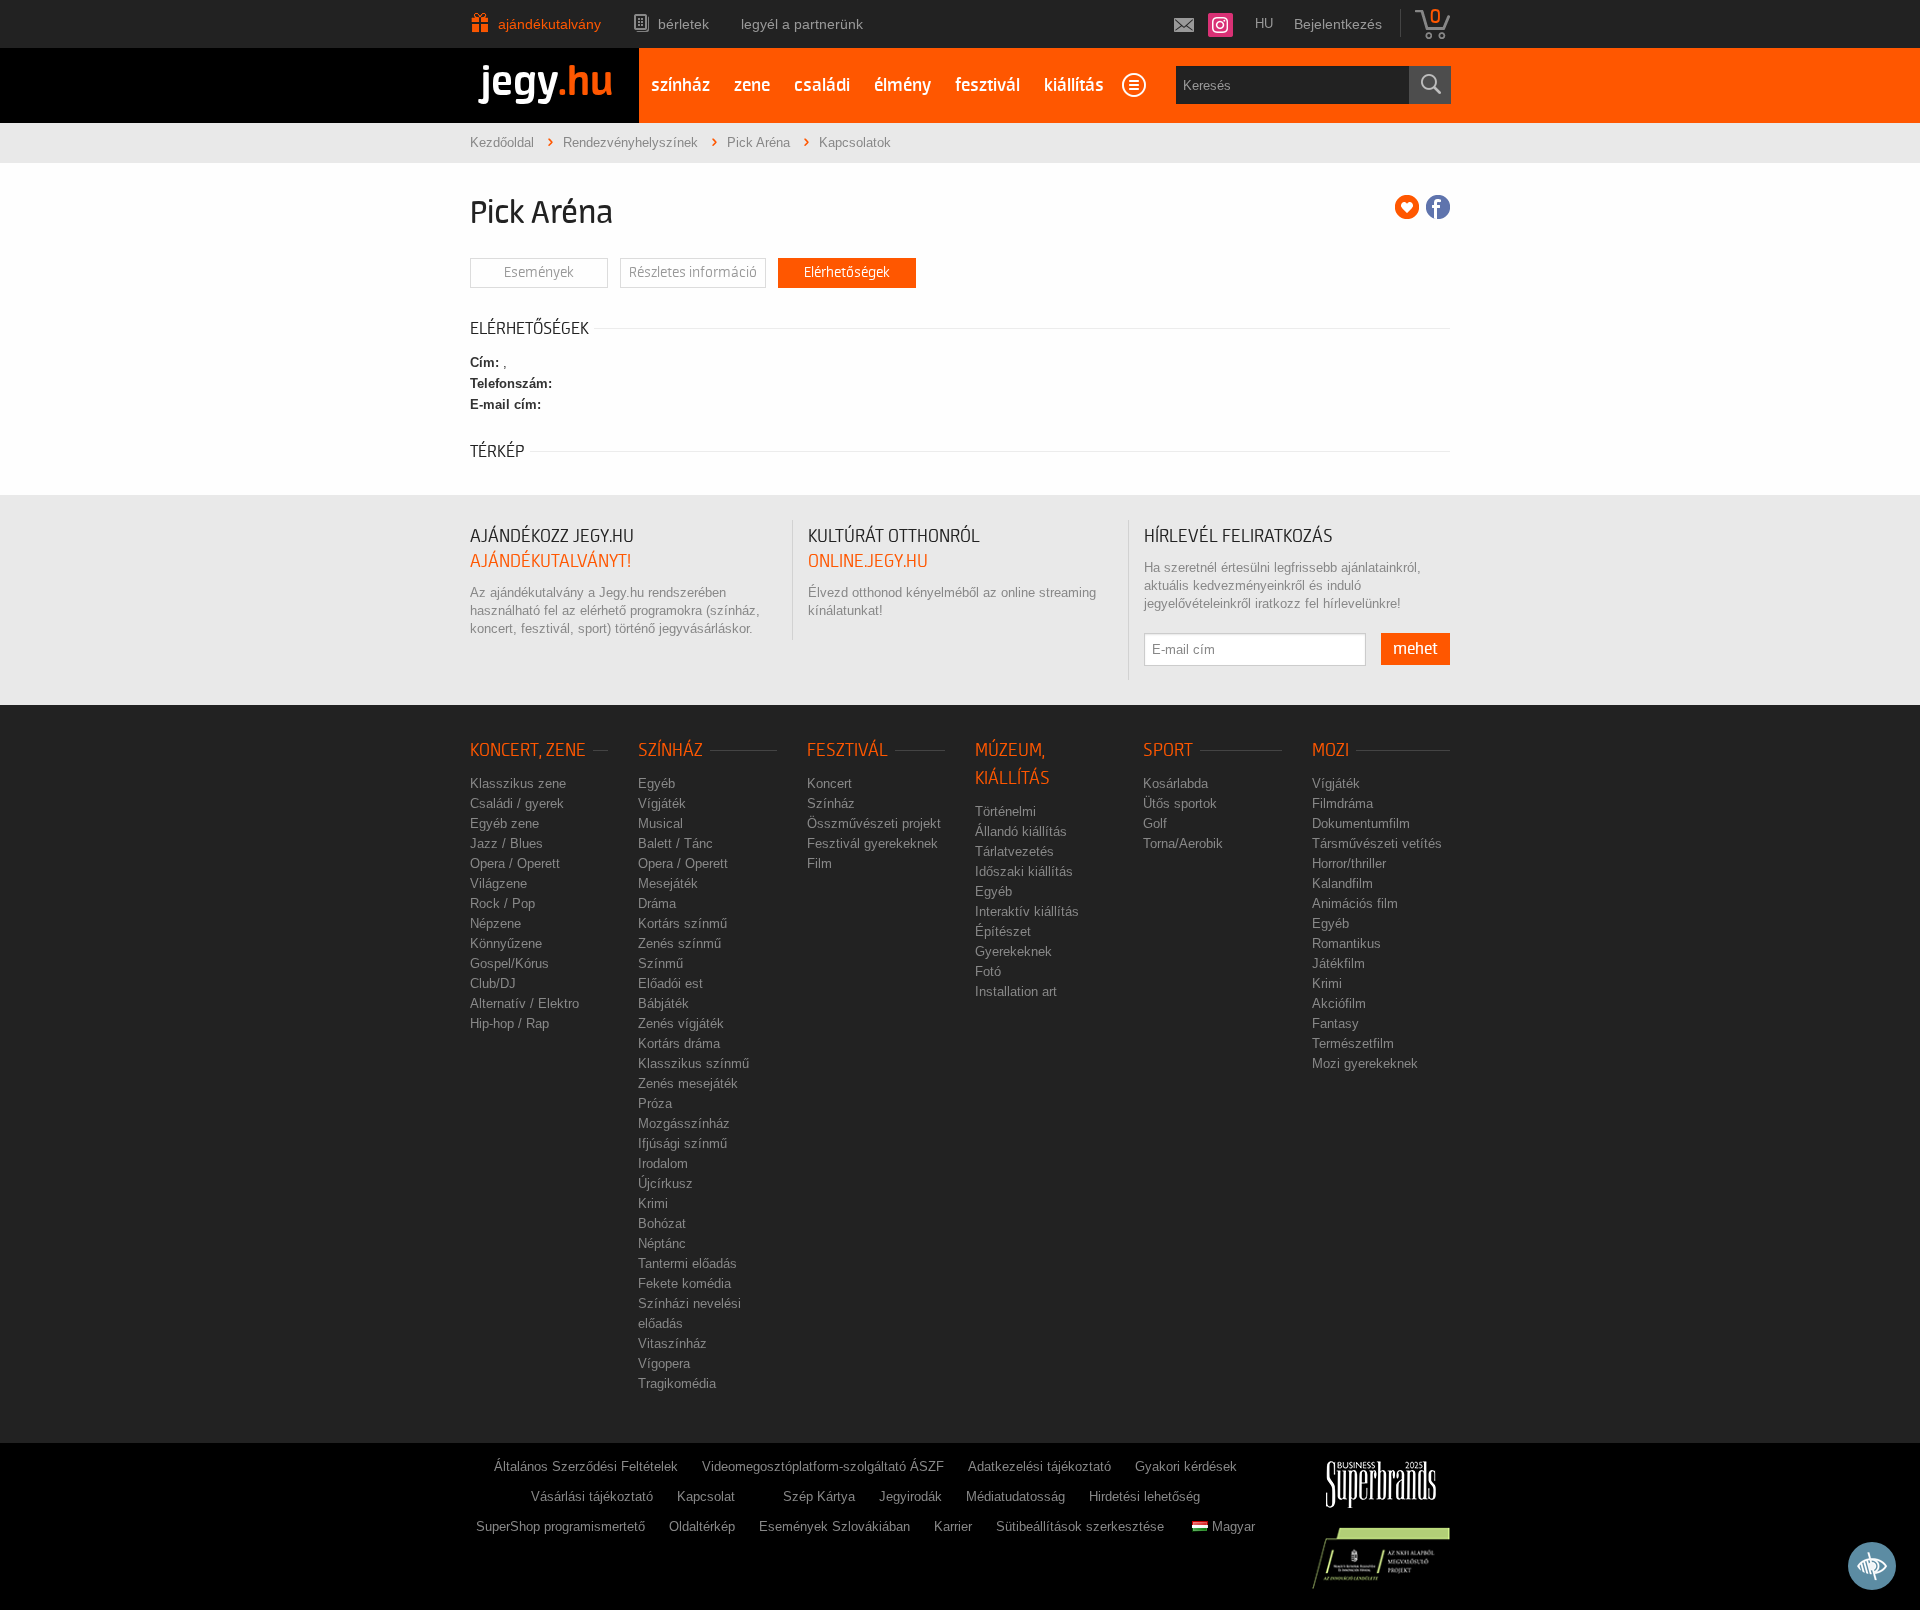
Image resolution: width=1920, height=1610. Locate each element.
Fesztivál (847, 750)
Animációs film (1355, 903)
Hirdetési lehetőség (1144, 1496)
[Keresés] (1430, 85)
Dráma (657, 903)
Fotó (988, 971)
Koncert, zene (528, 750)
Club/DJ (493, 983)
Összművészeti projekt (874, 823)
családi (822, 85)
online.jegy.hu (868, 561)
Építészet (1003, 931)
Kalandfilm (1342, 883)
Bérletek (683, 24)
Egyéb (656, 783)
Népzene (495, 923)
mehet (1415, 649)
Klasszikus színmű (693, 1063)
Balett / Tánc (675, 843)
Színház (670, 750)
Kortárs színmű (682, 923)
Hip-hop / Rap (509, 1023)
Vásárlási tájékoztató (592, 1496)
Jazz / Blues (506, 843)
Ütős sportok (1180, 803)
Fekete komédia (684, 1283)
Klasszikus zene (518, 783)
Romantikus (1346, 943)
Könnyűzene (506, 943)
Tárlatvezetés (1014, 851)
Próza (655, 1103)
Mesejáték (668, 883)
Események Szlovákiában (834, 1526)
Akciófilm (1339, 1003)
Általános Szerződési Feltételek (586, 1466)
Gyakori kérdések (1186, 1466)
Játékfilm (1338, 963)
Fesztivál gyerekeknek (872, 843)
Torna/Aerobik (1183, 843)
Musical (660, 823)
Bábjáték (663, 1003)
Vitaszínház (672, 1343)
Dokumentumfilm (1361, 823)
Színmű (660, 963)
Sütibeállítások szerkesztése (1080, 1526)
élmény (902, 85)
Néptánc (662, 1243)
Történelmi (1005, 811)
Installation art (1016, 991)
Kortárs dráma (679, 1043)
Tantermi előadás (687, 1263)
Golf (1155, 823)
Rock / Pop (502, 903)
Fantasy (1335, 1023)
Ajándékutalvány (549, 24)
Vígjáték (662, 803)
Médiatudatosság (1015, 1496)
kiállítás (1074, 85)
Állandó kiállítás (1021, 831)
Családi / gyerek (517, 803)
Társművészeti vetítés (1377, 843)
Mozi (1330, 750)
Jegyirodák (910, 1496)
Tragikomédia (677, 1383)
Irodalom (663, 1163)
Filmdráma (1342, 803)
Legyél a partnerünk (802, 24)
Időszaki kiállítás (1024, 871)
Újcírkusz (665, 1183)
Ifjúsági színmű (682, 1143)
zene (752, 85)
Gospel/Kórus (509, 963)
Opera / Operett (515, 863)
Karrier (953, 1526)
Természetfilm (1353, 1043)
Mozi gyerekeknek (1365, 1063)
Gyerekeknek (1013, 951)
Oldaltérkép (702, 1526)
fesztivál (987, 85)
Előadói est (670, 983)
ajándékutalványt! (550, 561)
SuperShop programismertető (560, 1526)
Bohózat (662, 1223)
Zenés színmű (679, 943)
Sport (1168, 750)
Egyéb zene (504, 823)
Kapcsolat (706, 1496)
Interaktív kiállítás (1027, 911)
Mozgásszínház (684, 1123)
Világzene (498, 883)
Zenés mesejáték (688, 1083)
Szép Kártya (819, 1496)
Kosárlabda (1175, 783)
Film (819, 863)
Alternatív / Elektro (524, 1003)
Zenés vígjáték (681, 1023)
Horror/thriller (1349, 863)
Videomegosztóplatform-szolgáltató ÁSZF (823, 1466)
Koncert (829, 783)
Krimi (653, 1203)
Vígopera (664, 1363)
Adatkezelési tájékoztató (1039, 1466)
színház (680, 85)
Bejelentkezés (1338, 24)
